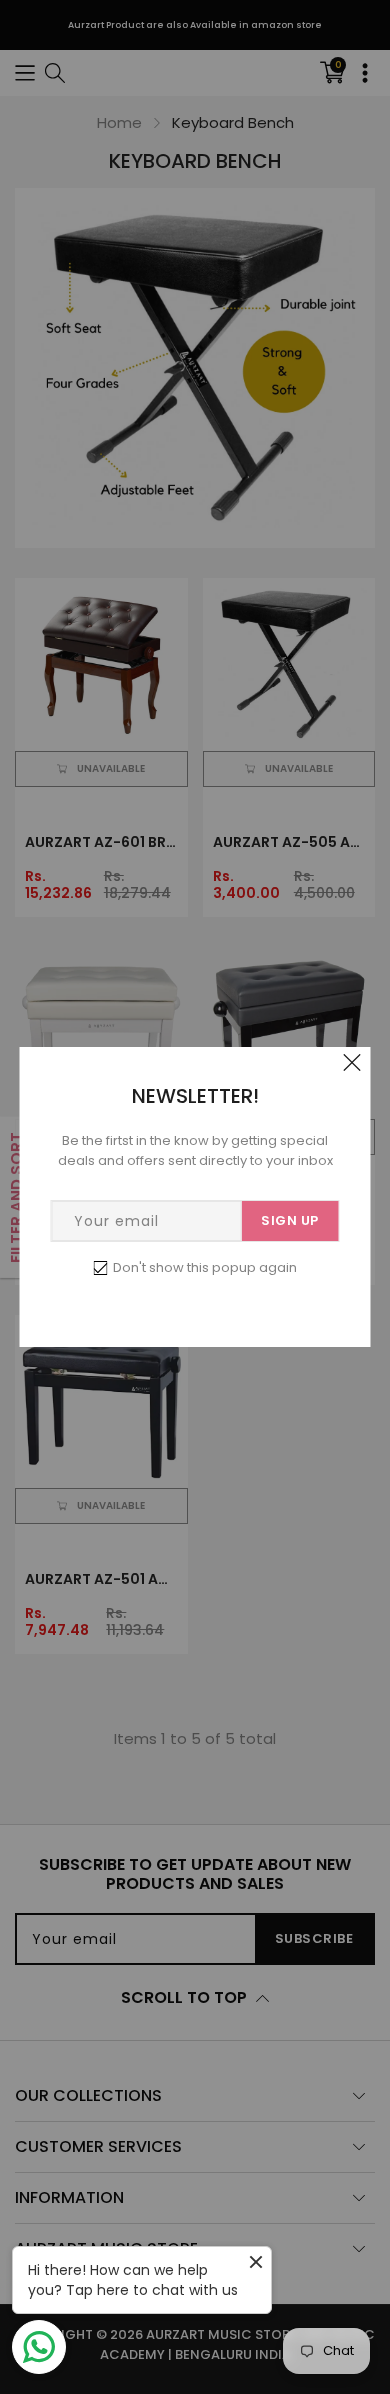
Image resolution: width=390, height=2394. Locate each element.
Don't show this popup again (205, 1267)
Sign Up (290, 1220)
